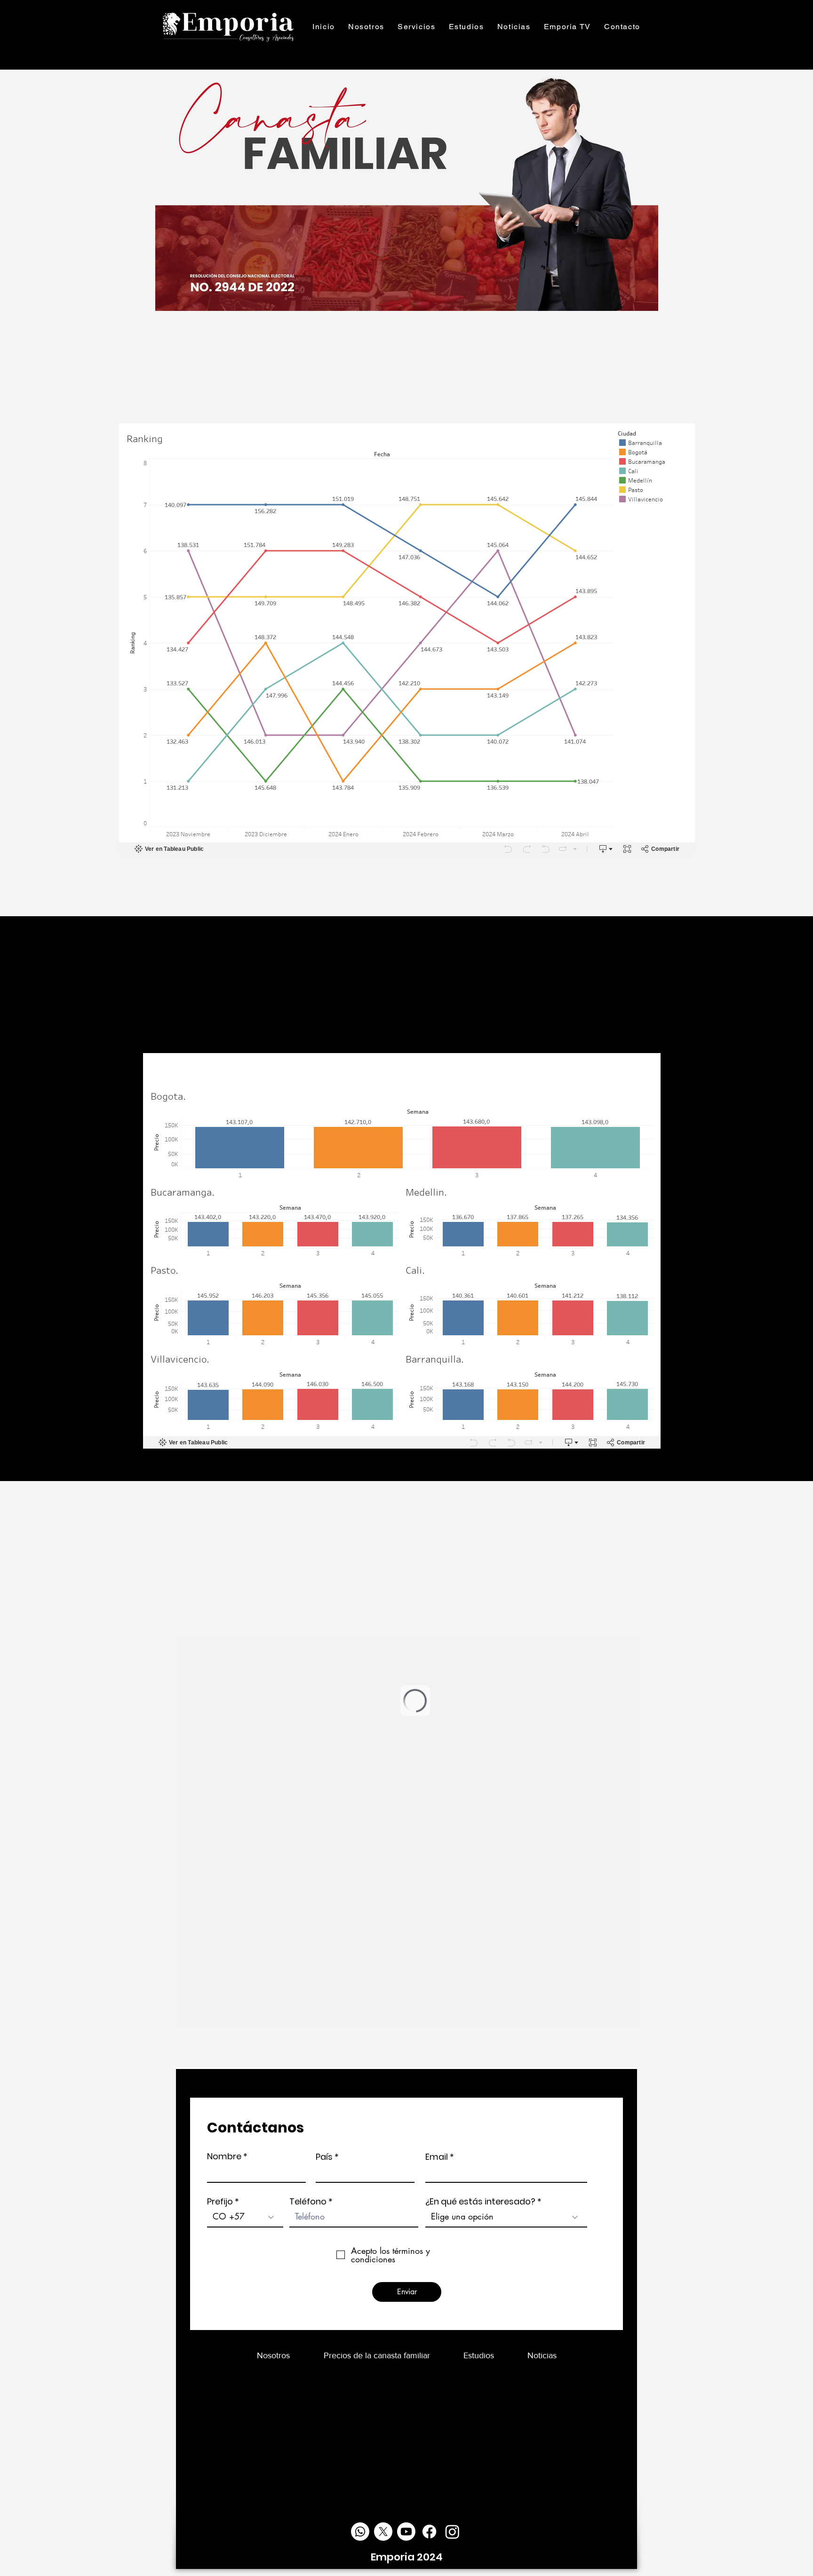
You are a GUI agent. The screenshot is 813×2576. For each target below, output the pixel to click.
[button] (417, 27)
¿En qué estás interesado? (480, 2202)
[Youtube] (406, 2532)
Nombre (224, 2156)
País (324, 2157)
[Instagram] (452, 2532)
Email (437, 2157)
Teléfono (308, 2202)
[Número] (360, 2532)
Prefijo (220, 2202)
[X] (383, 2532)
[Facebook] (429, 2532)
